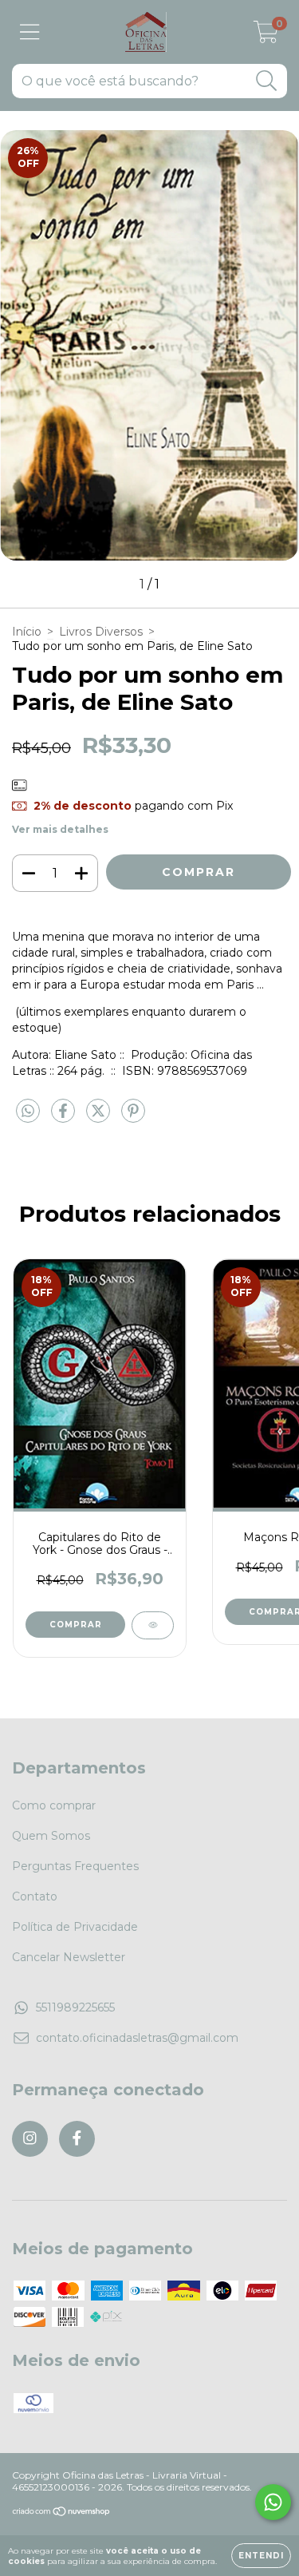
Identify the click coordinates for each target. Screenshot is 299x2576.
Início (27, 632)
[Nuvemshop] (62, 2513)
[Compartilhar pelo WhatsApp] (28, 1112)
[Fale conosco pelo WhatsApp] (273, 2502)
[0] (266, 36)
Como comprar (54, 1805)
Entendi (261, 2556)
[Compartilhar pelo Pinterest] (133, 1117)
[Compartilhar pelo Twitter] (100, 1117)
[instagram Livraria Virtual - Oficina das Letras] (30, 2139)
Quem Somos (51, 1836)
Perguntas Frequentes (75, 1866)
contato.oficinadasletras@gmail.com (137, 2038)
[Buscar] (267, 81)
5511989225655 (75, 2007)
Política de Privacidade (75, 1927)
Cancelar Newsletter (69, 1957)
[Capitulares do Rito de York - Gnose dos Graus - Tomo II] (153, 1625)
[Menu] (30, 32)
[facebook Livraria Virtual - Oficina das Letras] (77, 2139)
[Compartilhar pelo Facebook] (65, 1117)
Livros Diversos (101, 632)
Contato (35, 1896)
